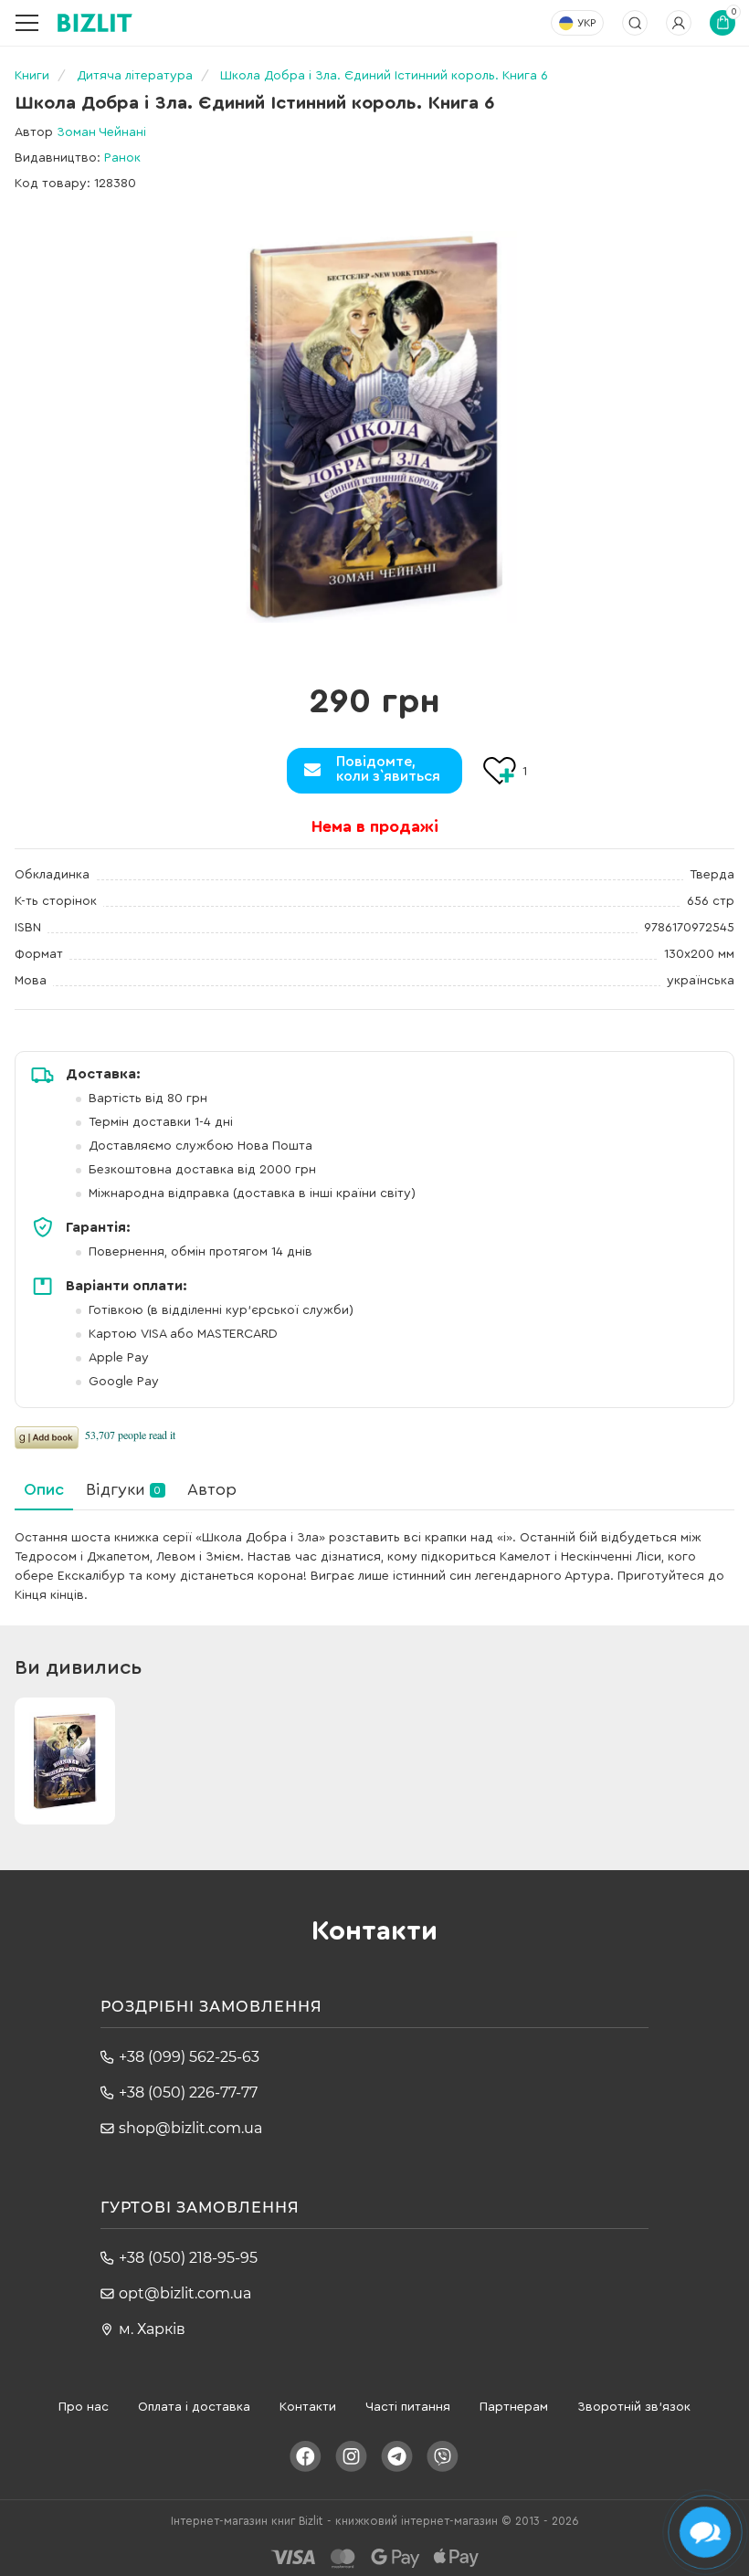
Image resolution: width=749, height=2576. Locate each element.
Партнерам (514, 2407)
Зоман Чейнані (101, 132)
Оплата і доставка (194, 2407)
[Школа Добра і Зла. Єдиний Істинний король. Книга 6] (374, 427)
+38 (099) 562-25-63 (189, 2057)
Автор (212, 1489)
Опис (44, 1489)
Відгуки (123, 1489)
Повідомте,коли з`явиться (388, 769)
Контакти (308, 2407)
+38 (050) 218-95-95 (188, 2258)
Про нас (84, 2407)
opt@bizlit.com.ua (185, 2293)
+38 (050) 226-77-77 (188, 2092)
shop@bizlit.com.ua (190, 2128)
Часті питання (408, 2407)
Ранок (122, 158)
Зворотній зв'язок (634, 2407)
